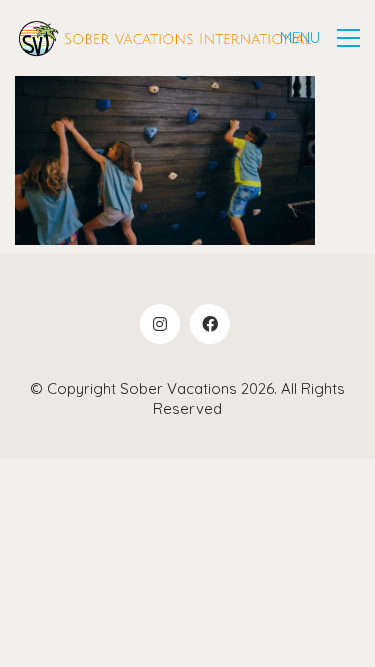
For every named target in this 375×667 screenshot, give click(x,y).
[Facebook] (210, 324)
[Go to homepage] (165, 38)
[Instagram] (160, 324)
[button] (320, 38)
